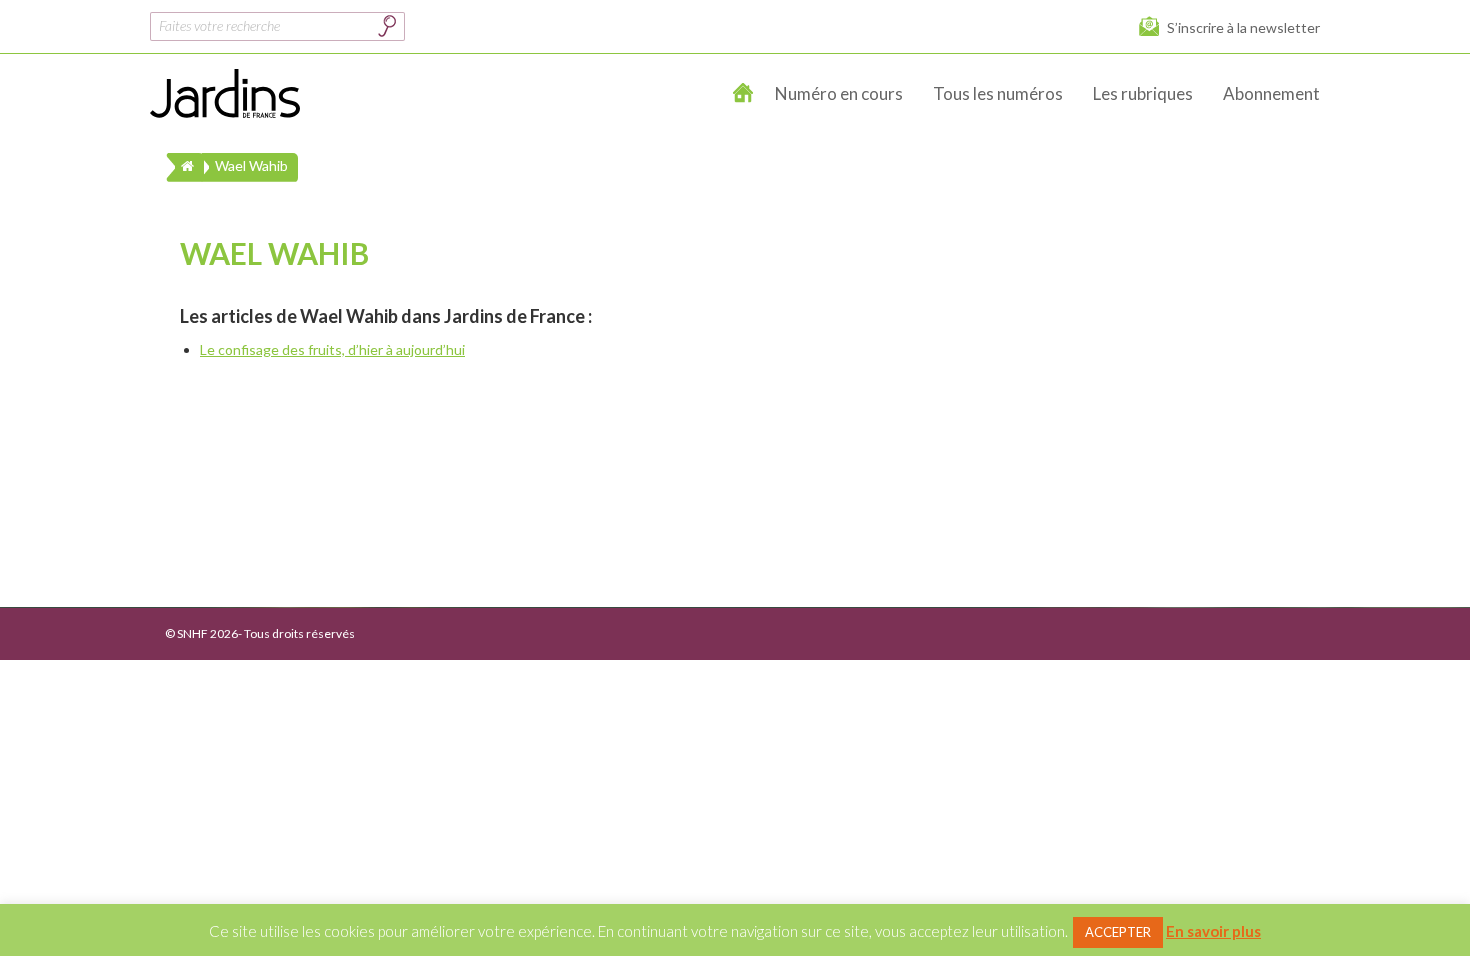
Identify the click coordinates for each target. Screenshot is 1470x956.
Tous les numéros (998, 93)
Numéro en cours (839, 93)
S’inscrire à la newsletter (1243, 27)
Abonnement (1271, 93)
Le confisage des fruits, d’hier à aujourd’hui (332, 349)
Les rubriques (1143, 93)
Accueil (744, 94)
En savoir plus (1213, 931)
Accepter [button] (1118, 932)
